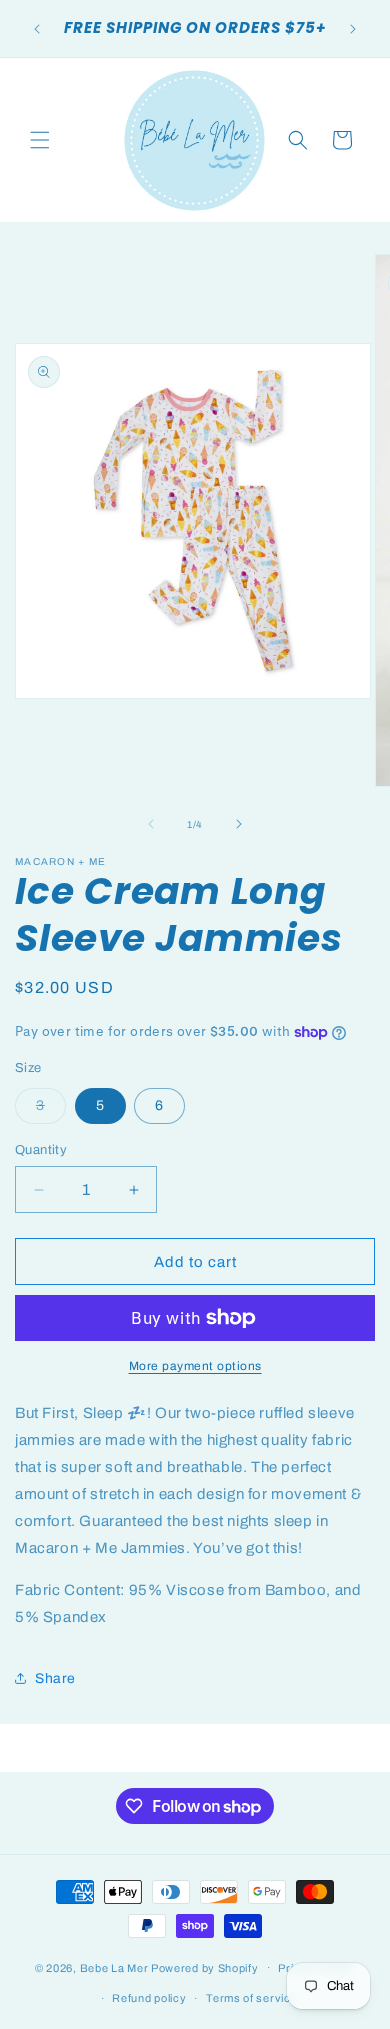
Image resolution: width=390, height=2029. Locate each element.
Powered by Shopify (205, 1967)
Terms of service (251, 1998)
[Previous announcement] (37, 29)
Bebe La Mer (114, 1967)
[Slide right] (239, 824)
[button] (40, 140)
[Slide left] (151, 824)
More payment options (195, 1366)
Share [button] (55, 1678)
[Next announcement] (353, 29)
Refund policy (149, 1998)
